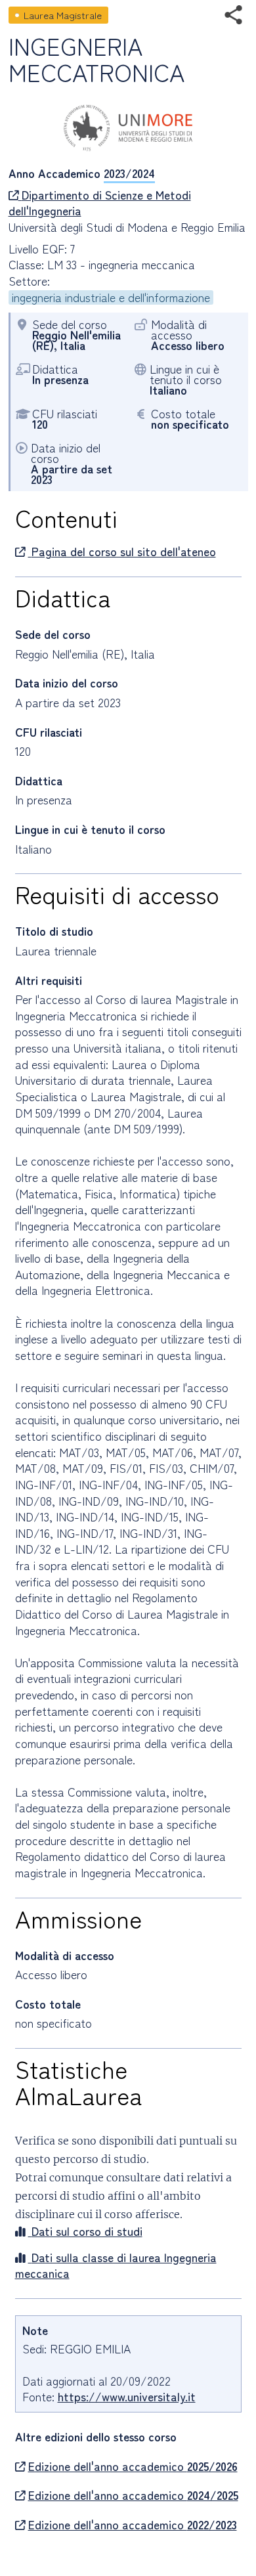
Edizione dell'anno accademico (133, 2466)
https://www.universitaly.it (127, 2396)
